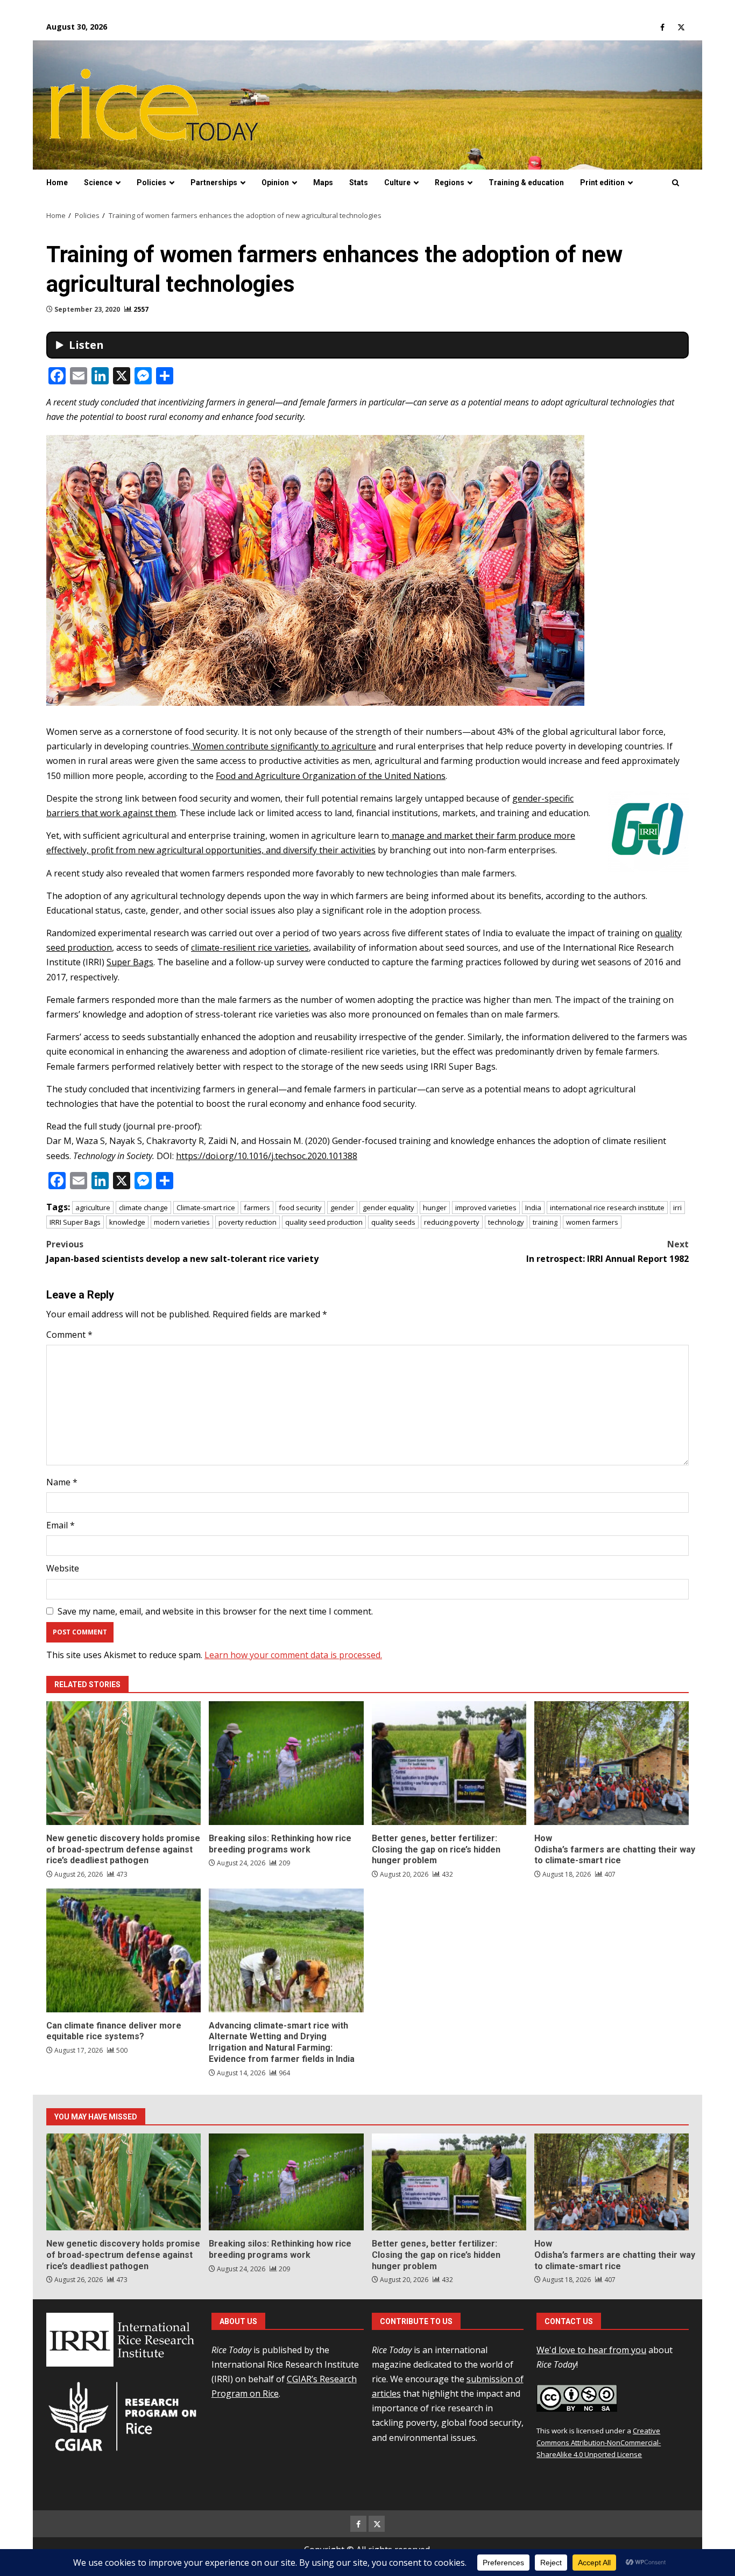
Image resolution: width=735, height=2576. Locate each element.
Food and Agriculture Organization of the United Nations (331, 776)
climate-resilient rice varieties (250, 947)
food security (300, 1208)
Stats (359, 183)
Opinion (275, 183)
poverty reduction (248, 1222)
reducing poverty (452, 1222)
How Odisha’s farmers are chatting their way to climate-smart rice (612, 1763)
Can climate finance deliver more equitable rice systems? (123, 1950)
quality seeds (393, 1222)
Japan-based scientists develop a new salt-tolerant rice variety (182, 1251)
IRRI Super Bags (75, 1222)
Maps (323, 183)
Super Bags (130, 962)
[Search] (676, 183)
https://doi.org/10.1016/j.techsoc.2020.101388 (267, 1156)
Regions (450, 183)
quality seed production (324, 1222)
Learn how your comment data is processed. (293, 1655)
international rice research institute (607, 1208)
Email (61, 1525)
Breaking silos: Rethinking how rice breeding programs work (286, 1763)
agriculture (93, 1208)
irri (677, 1208)
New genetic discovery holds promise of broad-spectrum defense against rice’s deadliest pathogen (123, 1763)
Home (57, 183)
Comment (69, 1335)
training (545, 1222)
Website (63, 1568)
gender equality (388, 1208)
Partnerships (214, 183)
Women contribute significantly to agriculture (283, 746)
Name (62, 1482)
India (533, 1208)
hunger (435, 1208)
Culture (397, 183)
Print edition (602, 183)
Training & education (526, 183)
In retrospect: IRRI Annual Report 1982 (607, 1251)
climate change (143, 1208)
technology (506, 1222)
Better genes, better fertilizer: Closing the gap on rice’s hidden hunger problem (449, 1763)
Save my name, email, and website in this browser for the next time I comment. (215, 1611)
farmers (257, 1208)
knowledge (127, 1222)
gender (342, 1208)
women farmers (592, 1222)
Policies (151, 183)
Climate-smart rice (206, 1208)
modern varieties (182, 1222)
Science (98, 183)
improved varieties (486, 1208)
